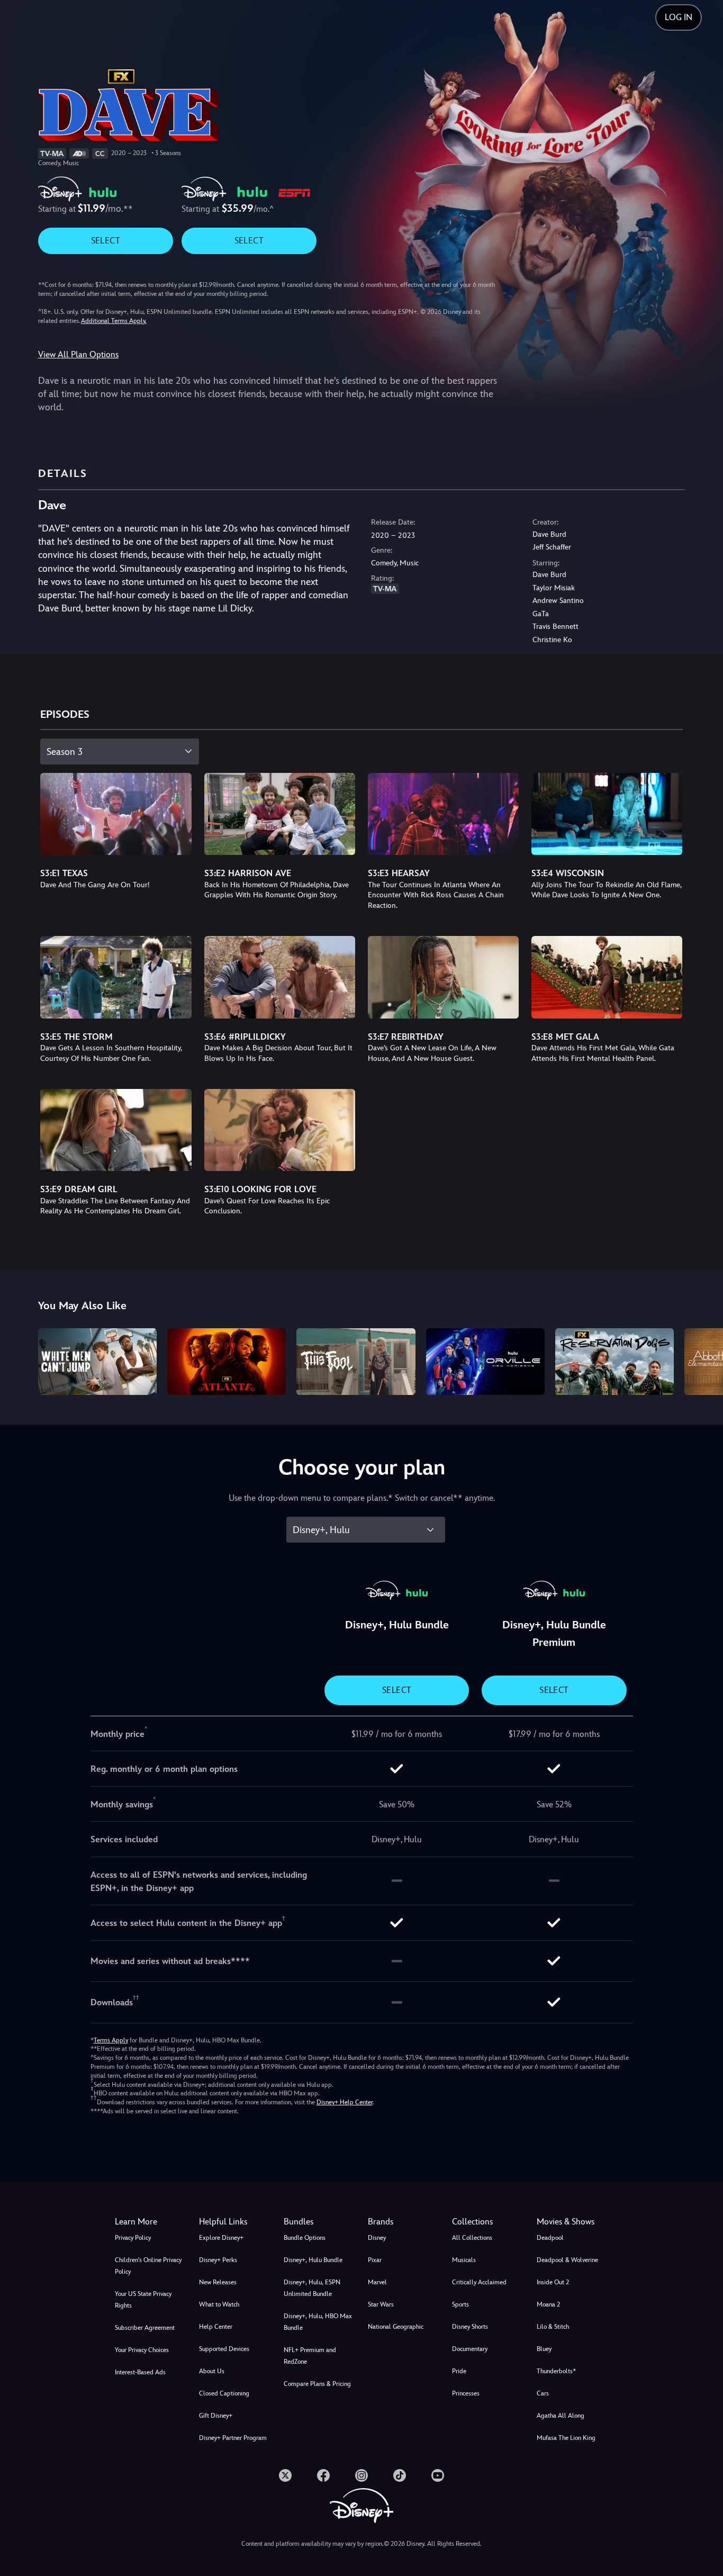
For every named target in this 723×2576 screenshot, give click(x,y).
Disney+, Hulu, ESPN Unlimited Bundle (312, 2288)
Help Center (216, 2327)
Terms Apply (111, 2040)
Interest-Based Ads (140, 2372)
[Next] (703, 1360)
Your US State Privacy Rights (143, 2300)
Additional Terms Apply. (114, 321)
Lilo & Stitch (553, 2327)
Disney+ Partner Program (233, 2438)
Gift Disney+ (216, 2416)
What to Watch (219, 2304)
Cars (543, 2393)
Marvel (377, 2282)
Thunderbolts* (556, 2371)
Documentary (470, 2349)
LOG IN (679, 17)
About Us (212, 2371)
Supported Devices (224, 2349)
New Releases (218, 2282)
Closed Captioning (224, 2393)
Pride (459, 2371)
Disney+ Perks (218, 2260)
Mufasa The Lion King (566, 2438)
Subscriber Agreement (145, 2328)
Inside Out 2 (553, 2282)
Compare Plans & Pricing (317, 2384)
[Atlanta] (227, 1362)
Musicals (464, 2260)
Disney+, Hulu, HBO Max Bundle (318, 2322)
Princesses (466, 2393)
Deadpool (550, 2238)
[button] (235, 2222)
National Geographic (396, 2327)
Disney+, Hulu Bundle (313, 2260)
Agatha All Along (561, 2416)
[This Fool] (356, 1362)
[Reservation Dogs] (614, 1362)
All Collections (472, 2238)
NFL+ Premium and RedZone (310, 2356)
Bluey (544, 2349)
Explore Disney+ (221, 2238)
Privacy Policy (133, 2238)
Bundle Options (305, 2238)
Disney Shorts (470, 2327)
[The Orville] (485, 1362)
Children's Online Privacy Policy (148, 2266)
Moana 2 (548, 2304)
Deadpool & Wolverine (567, 2260)
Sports (460, 2304)
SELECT (106, 241)
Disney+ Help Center (345, 2102)
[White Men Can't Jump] (97, 1362)
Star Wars (381, 2304)
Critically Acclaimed (479, 2282)
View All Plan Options (78, 354)
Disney (377, 2238)
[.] (285, 2475)
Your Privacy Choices (142, 2350)
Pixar (375, 2260)
